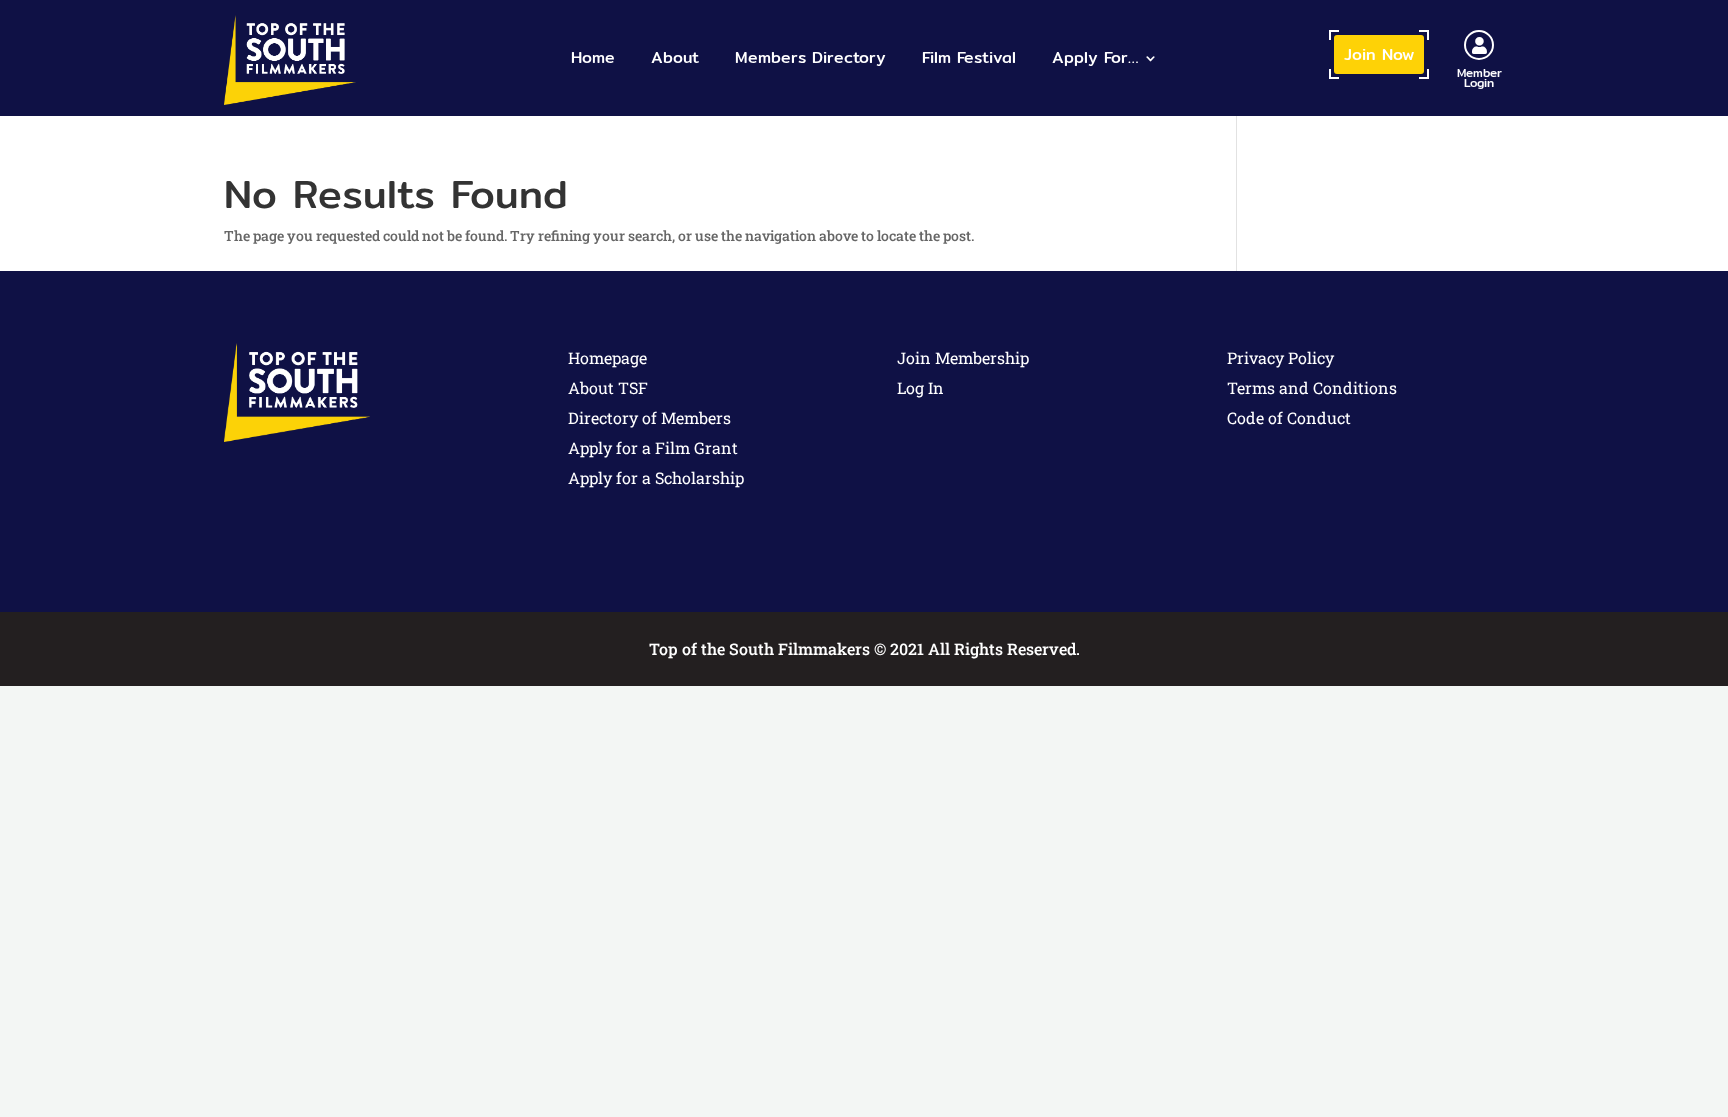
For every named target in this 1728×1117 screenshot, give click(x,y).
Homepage (607, 357)
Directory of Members (649, 417)
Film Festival (969, 57)
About (675, 57)
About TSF (608, 387)
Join (1379, 54)
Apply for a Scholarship (656, 477)
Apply (1095, 57)
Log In (920, 387)
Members (810, 57)
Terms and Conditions (1312, 387)
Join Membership (963, 357)
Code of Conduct (1289, 417)
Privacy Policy (1280, 357)
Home (593, 57)
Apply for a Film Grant (653, 447)
